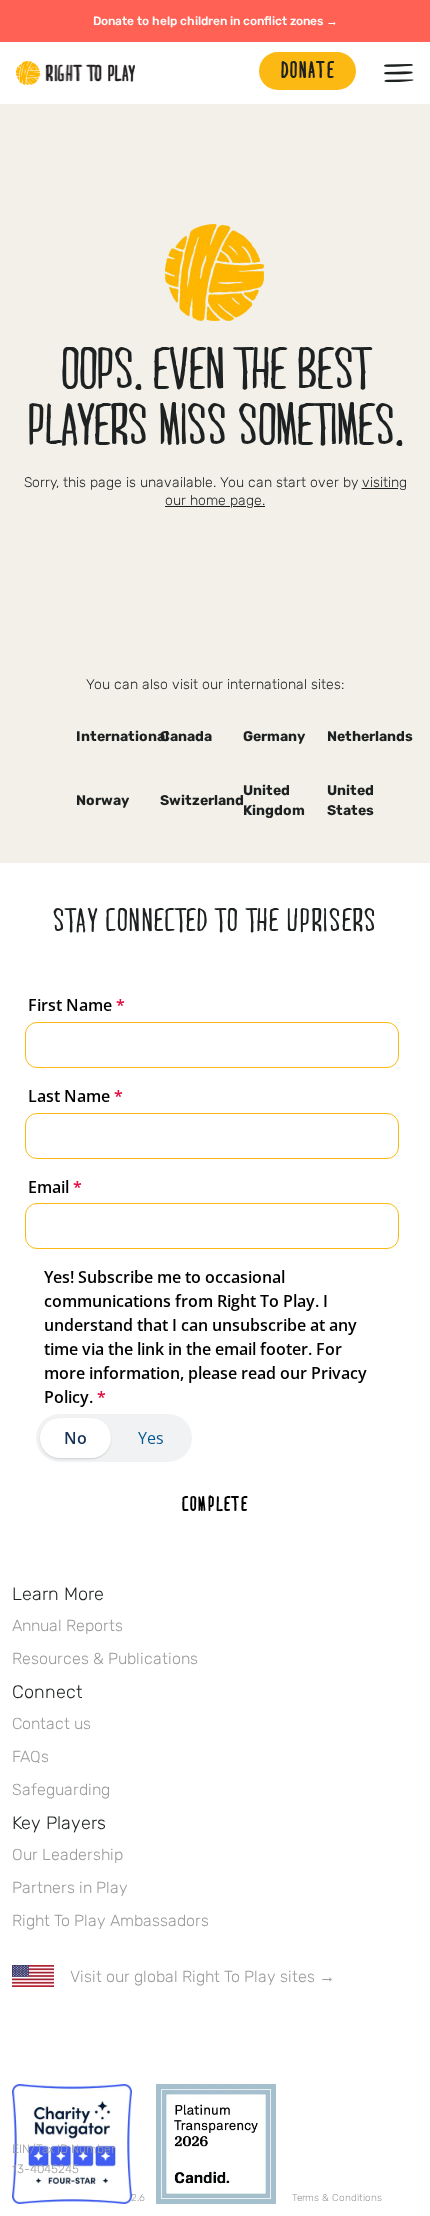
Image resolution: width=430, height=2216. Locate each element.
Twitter (65, 2035)
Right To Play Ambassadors (110, 1920)
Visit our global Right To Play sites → (202, 1976)
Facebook (23, 2035)
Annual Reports (67, 1625)
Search (234, 73)
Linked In (149, 2035)
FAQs (30, 1756)
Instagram (107, 2035)
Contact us (51, 1723)
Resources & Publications (105, 1658)
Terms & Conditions (337, 2198)
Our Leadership (67, 1854)
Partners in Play (70, 1887)
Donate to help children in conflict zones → (215, 21)
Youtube (191, 2035)
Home (76, 73)
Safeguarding (61, 1789)
